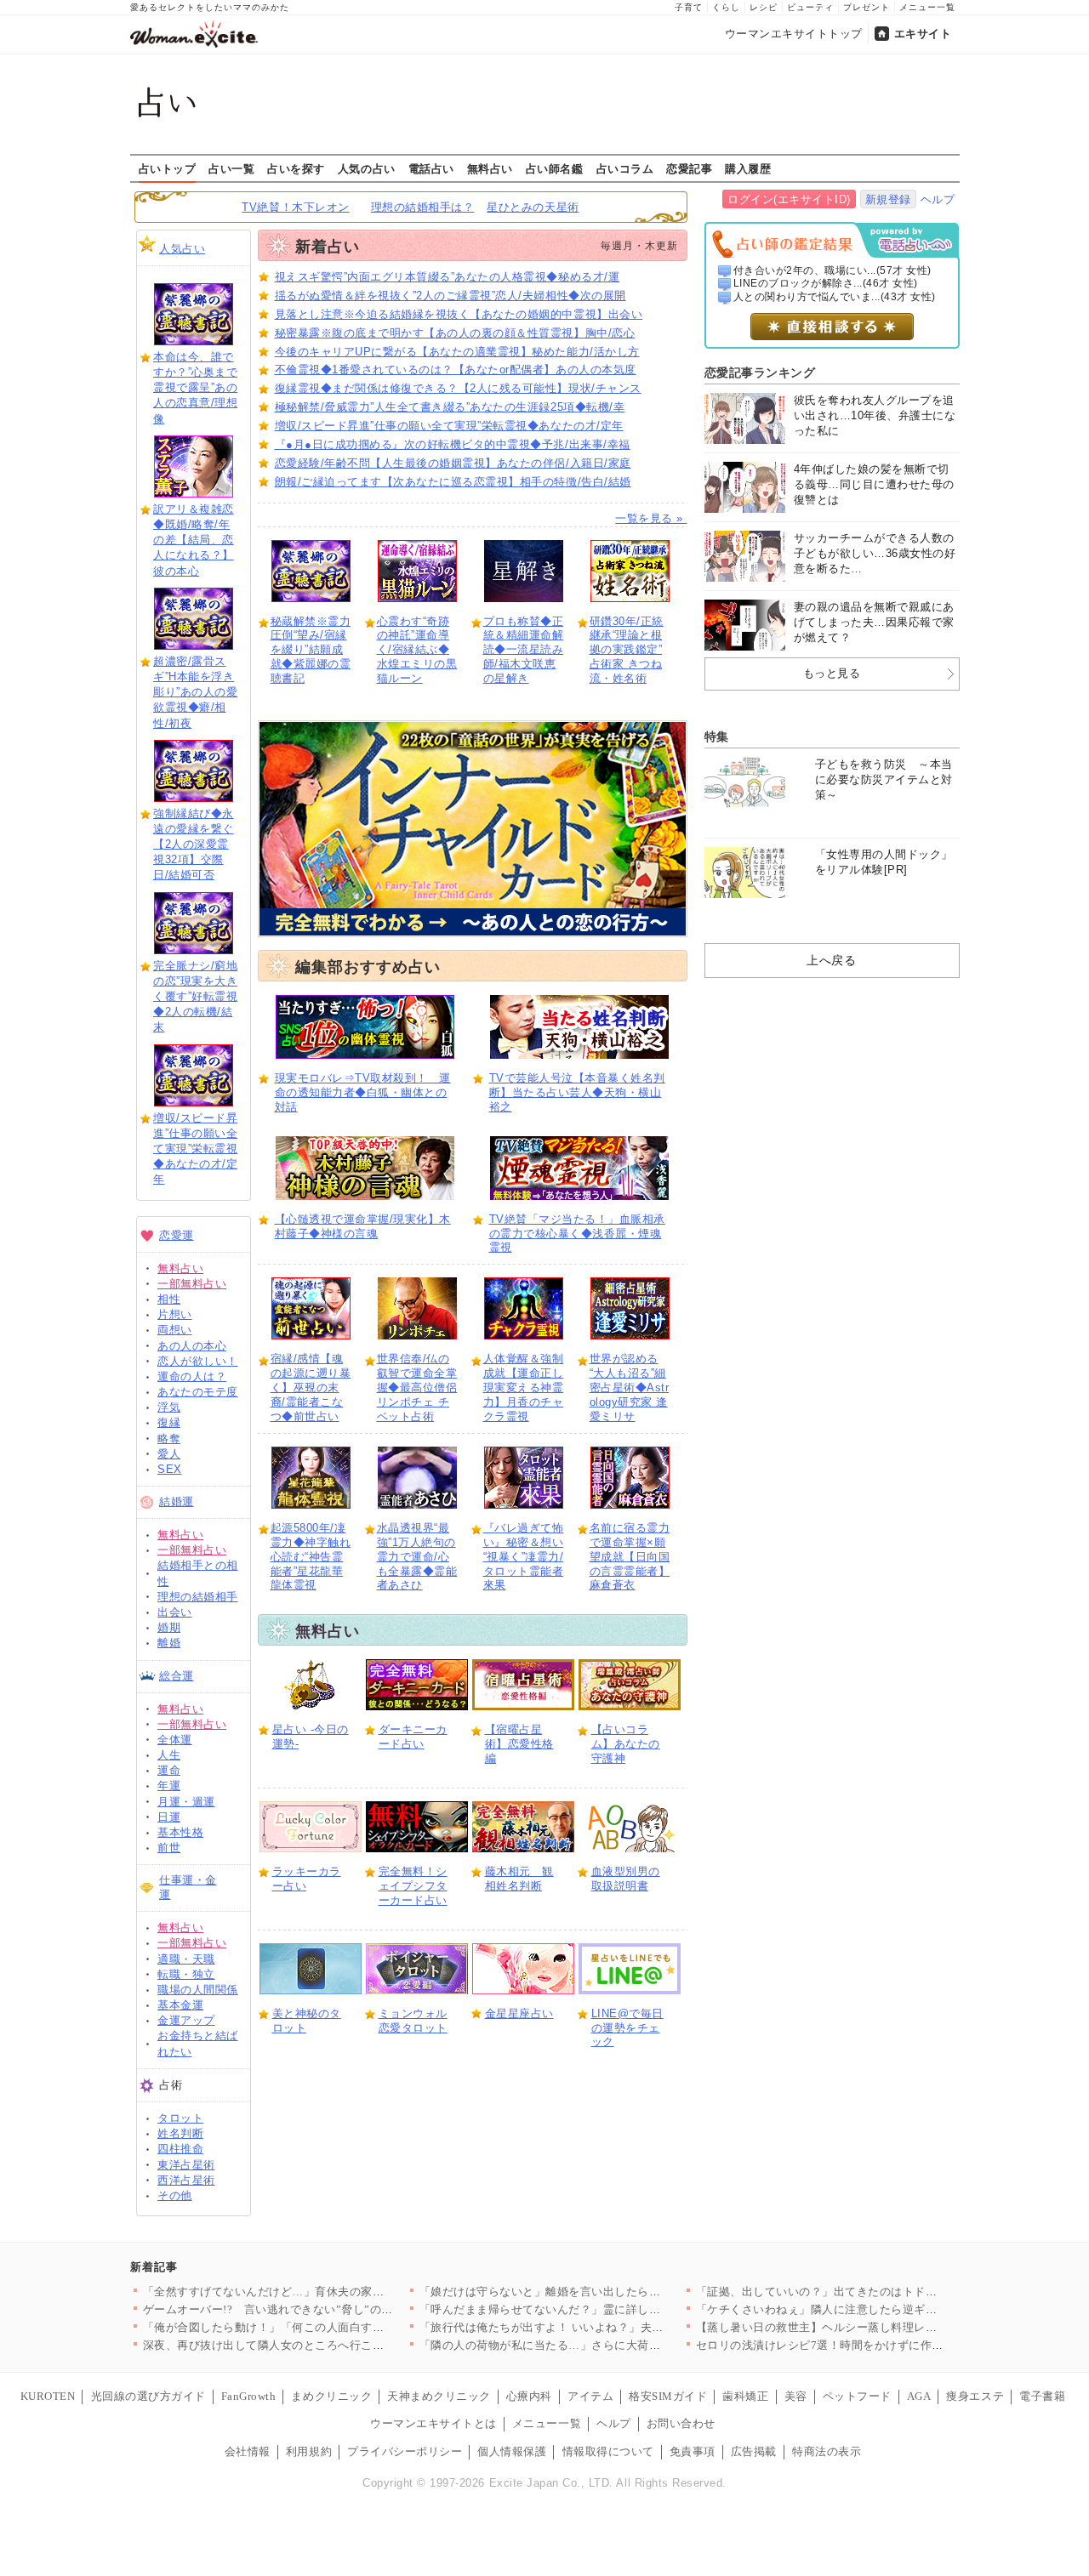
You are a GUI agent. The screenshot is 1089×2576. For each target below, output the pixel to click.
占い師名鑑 (555, 168)
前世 (169, 1848)
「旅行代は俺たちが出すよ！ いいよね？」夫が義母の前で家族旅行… (599, 2327)
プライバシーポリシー (405, 2451)
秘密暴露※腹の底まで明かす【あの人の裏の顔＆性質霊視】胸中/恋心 (455, 333)
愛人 (169, 1454)
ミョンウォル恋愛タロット (413, 2021)
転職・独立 (186, 1974)
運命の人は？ (192, 1376)
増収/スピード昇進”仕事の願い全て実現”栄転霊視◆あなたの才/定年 (195, 1149)
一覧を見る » (651, 518)
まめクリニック (331, 2396)
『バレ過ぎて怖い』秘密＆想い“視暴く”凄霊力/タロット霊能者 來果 (524, 1557)
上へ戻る (831, 960)
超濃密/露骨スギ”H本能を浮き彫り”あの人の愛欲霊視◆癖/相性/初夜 (195, 692)
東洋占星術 (186, 2165)
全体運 (175, 1740)
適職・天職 (186, 1959)
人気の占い (367, 168)
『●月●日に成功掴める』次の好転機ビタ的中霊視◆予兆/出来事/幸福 (453, 444)
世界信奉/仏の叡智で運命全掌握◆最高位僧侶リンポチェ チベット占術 (417, 1388)
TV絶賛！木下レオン (295, 207)
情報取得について (608, 2451)
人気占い (182, 249)
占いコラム (625, 168)
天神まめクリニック (439, 2396)
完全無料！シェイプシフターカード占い (413, 1886)
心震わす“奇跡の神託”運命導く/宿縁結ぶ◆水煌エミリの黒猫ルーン (417, 650)
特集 (717, 736)
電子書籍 (1042, 2396)
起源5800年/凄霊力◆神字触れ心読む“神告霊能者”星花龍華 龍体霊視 (311, 1557)
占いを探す (296, 168)
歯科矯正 (745, 2396)
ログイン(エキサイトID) (789, 199)
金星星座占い (519, 2013)
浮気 (169, 1407)
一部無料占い (192, 1284)
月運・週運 (186, 1802)
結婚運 (177, 1501)
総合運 (177, 1676)
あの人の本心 (192, 1346)
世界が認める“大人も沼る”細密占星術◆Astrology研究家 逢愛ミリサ (630, 1388)
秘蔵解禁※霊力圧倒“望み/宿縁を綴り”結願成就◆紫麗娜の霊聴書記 (311, 650)
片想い (175, 1314)
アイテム (590, 2396)
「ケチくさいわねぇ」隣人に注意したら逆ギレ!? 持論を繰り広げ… (869, 2309)
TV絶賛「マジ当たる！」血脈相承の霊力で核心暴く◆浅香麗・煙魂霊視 (577, 1234)
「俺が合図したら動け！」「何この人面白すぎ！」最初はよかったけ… (327, 2327)
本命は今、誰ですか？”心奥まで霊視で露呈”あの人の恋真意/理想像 (195, 388)
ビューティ (810, 7)
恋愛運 (177, 1235)
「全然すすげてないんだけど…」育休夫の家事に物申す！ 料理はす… (323, 2292)
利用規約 (309, 2451)
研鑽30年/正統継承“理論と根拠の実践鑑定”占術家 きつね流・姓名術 (627, 650)
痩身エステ (975, 2396)
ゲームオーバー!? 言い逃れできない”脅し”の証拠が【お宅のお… (314, 2309)
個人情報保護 (512, 2451)
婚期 (169, 1627)
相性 (169, 1299)
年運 (169, 1786)
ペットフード (857, 2396)
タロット (180, 2118)
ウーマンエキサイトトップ (794, 34)
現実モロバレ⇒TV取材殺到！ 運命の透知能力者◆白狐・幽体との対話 (363, 1092)
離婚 (169, 1643)
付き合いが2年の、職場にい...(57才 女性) (832, 270)
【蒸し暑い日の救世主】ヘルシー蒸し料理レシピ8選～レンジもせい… (878, 2327)
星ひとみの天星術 (533, 207)
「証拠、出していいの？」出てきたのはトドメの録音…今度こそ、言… (880, 2292)
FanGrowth (249, 2396)
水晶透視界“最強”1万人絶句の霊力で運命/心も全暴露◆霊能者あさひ (417, 1557)
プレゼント (867, 7)
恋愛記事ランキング (760, 372)
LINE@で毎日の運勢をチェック (627, 2028)
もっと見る (832, 673)
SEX (170, 1469)
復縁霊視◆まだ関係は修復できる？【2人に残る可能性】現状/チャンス (458, 388)
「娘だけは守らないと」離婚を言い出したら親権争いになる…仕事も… (604, 2292)
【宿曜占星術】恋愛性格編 (519, 1744)
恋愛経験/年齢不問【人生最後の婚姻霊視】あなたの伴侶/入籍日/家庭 (453, 463)
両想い (175, 1330)
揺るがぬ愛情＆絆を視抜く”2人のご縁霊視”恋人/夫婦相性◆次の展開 (450, 296)
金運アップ (186, 2020)
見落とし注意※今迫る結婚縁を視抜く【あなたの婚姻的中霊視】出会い (459, 314)
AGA (919, 2396)
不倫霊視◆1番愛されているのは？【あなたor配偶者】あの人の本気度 (456, 370)
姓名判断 (180, 2133)
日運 (169, 1817)
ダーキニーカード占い (413, 1737)
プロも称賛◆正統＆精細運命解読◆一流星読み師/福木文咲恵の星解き (524, 650)
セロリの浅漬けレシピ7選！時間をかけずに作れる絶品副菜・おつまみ (878, 2345)
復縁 (169, 1422)
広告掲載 (754, 2451)
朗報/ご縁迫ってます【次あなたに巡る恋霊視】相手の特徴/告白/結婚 (453, 482)
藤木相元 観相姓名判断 (519, 1879)
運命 (169, 1770)
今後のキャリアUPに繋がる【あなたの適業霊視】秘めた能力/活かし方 (457, 352)
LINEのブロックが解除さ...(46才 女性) (826, 283)
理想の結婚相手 (198, 1597)
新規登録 (888, 199)
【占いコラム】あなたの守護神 (626, 1744)
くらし (726, 7)
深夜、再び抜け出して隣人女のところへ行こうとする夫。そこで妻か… (327, 2345)
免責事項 (693, 2451)
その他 (175, 2195)
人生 (169, 1755)
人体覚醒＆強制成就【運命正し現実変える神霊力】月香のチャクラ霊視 (524, 1388)
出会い (175, 1612)
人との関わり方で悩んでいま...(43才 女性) (835, 297)
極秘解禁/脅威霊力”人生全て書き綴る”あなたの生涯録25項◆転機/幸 (450, 407)
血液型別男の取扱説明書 (626, 1879)
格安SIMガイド (668, 2396)
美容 (796, 2396)
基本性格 (180, 1832)
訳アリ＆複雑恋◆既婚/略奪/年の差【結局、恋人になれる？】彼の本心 (194, 540)
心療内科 (529, 2396)
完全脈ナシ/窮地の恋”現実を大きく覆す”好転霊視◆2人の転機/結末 (195, 997)
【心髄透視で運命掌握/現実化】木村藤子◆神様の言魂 (363, 1226)
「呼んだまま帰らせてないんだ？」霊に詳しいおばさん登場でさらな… (604, 2309)
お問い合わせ (681, 2423)
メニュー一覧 (927, 7)
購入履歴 (748, 168)
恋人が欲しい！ (198, 1361)
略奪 (169, 1439)
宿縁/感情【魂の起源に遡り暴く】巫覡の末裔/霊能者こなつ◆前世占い (311, 1388)
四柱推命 (180, 2149)
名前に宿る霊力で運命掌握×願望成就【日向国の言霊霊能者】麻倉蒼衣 (630, 1557)
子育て (689, 7)
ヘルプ (938, 199)
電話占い (431, 168)
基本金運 (180, 2005)
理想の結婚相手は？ (423, 207)
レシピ (764, 7)
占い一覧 (231, 168)
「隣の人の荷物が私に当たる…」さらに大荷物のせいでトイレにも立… (604, 2345)
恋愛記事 (689, 168)
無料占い (490, 168)
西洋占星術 (186, 2180)
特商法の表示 (827, 2451)
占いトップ (168, 168)
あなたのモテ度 (198, 1392)
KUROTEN (48, 2396)
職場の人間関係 (198, 1990)
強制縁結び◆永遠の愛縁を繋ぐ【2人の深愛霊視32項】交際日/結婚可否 (194, 844)
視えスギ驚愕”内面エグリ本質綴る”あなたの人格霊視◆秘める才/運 (448, 277)
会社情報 (248, 2451)
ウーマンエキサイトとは (433, 2423)
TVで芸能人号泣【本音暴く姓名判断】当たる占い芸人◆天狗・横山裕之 (577, 1092)
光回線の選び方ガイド (148, 2396)
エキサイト (923, 34)
